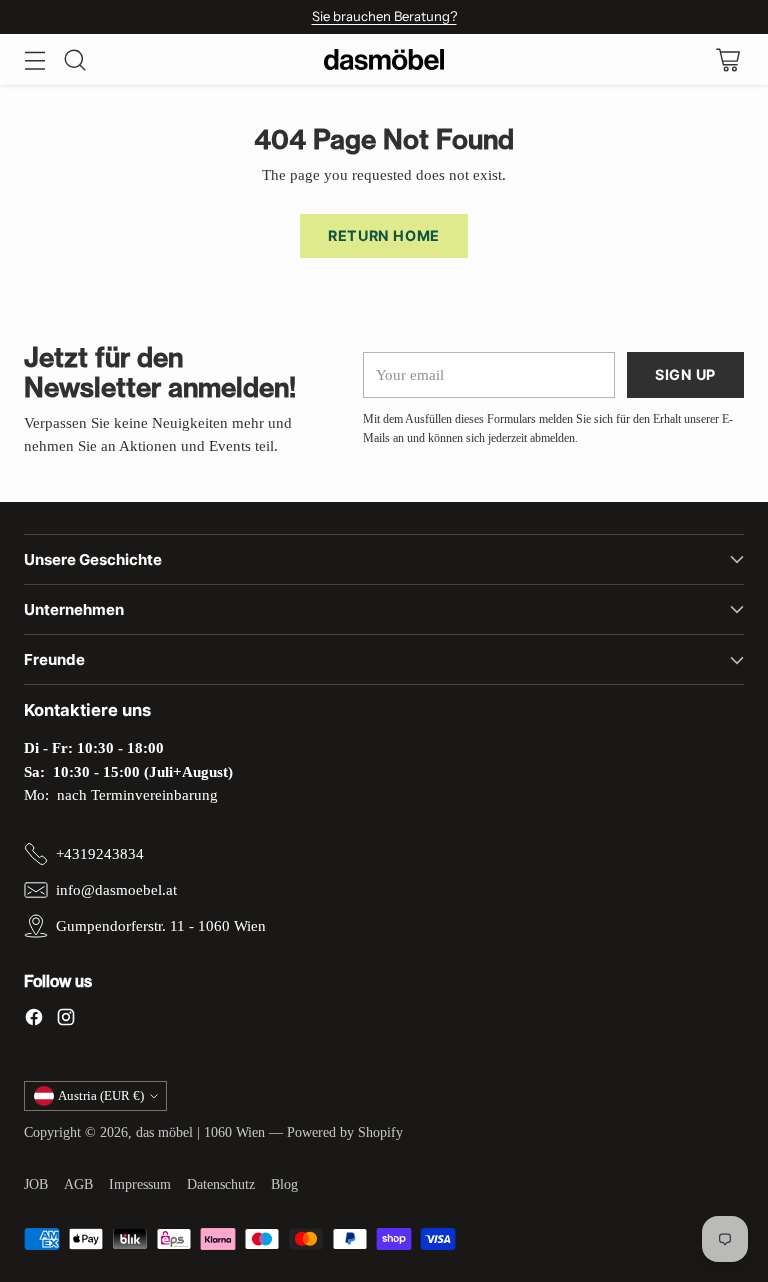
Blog (284, 1184)
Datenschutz (221, 1184)
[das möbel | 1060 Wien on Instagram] (66, 1020)
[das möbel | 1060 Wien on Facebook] (34, 1020)
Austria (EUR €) (101, 1095)
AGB (78, 1184)
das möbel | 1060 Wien (200, 1132)
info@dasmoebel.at (116, 889)
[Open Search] (74, 59)
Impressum (140, 1184)
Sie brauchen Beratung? (384, 16)
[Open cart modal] (727, 59)
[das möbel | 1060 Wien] (384, 59)
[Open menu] (34, 59)
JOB (36, 1184)
